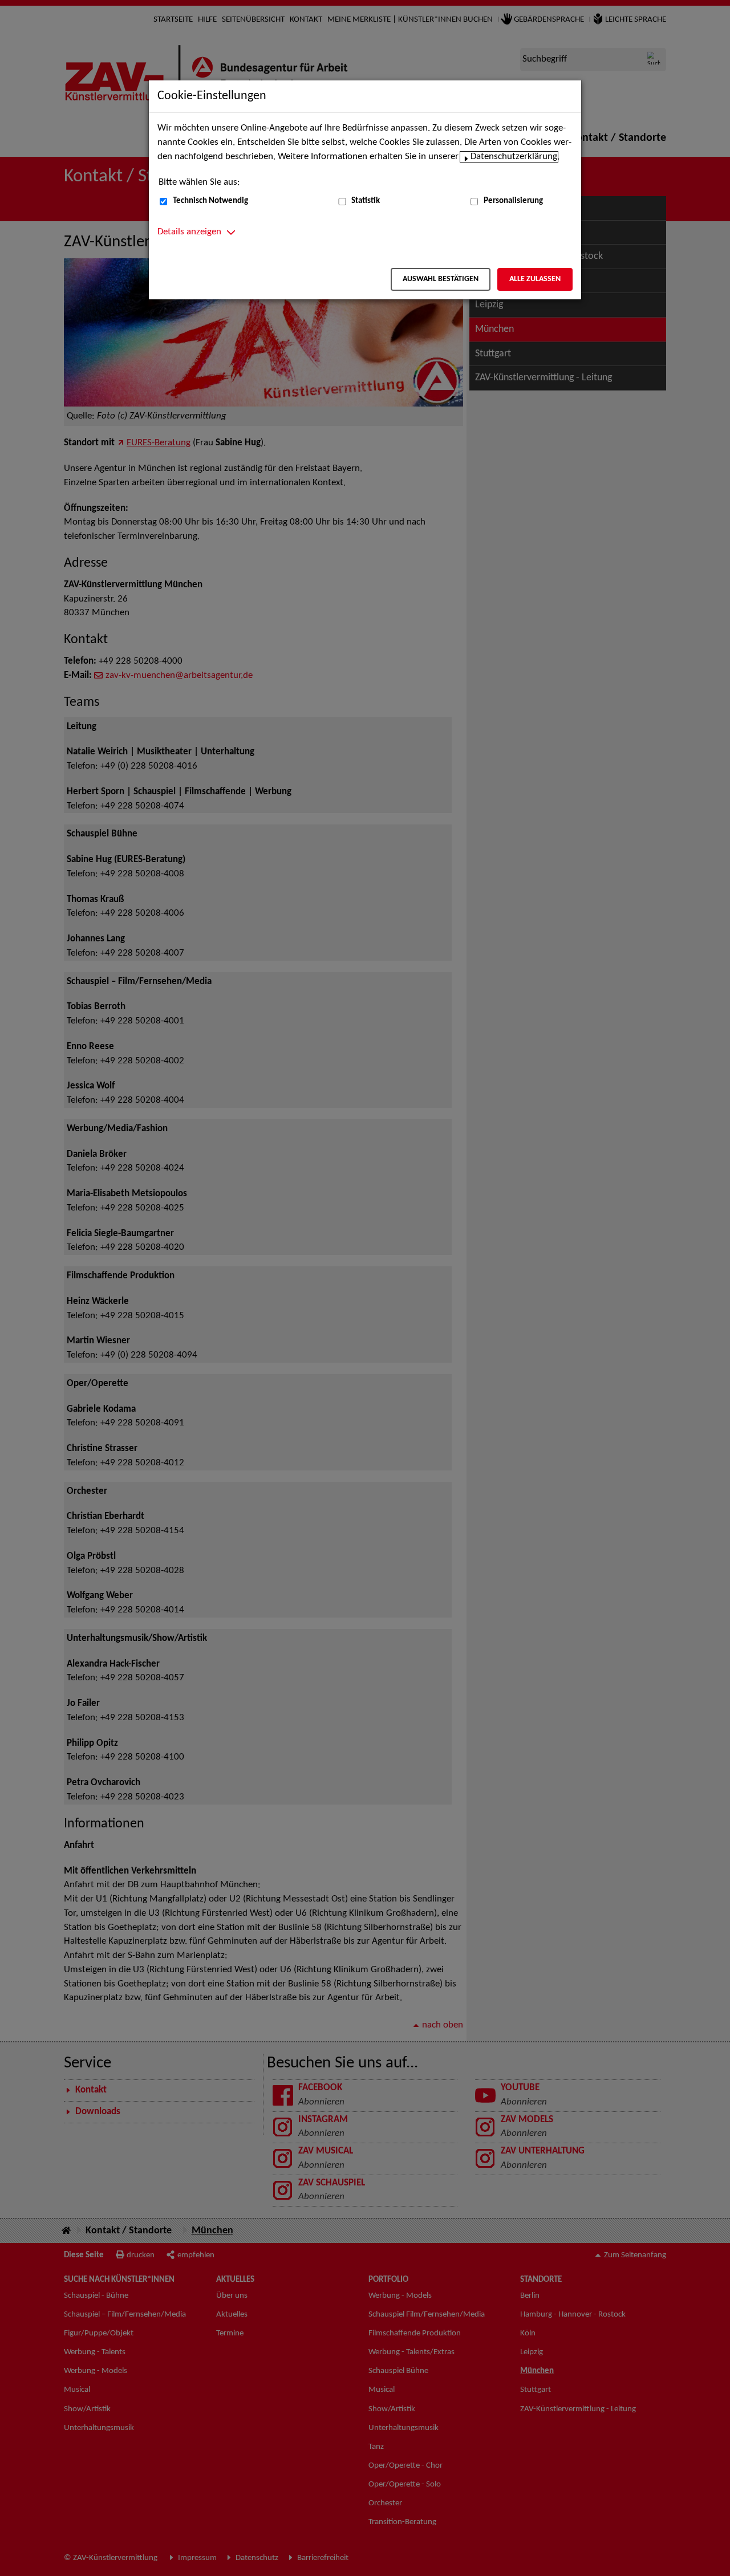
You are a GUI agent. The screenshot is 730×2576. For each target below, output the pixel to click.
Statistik (366, 201)
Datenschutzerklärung (514, 157)
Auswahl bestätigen (441, 279)
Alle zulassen (535, 279)
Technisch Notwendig (210, 201)
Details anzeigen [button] (189, 232)
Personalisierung (513, 201)
